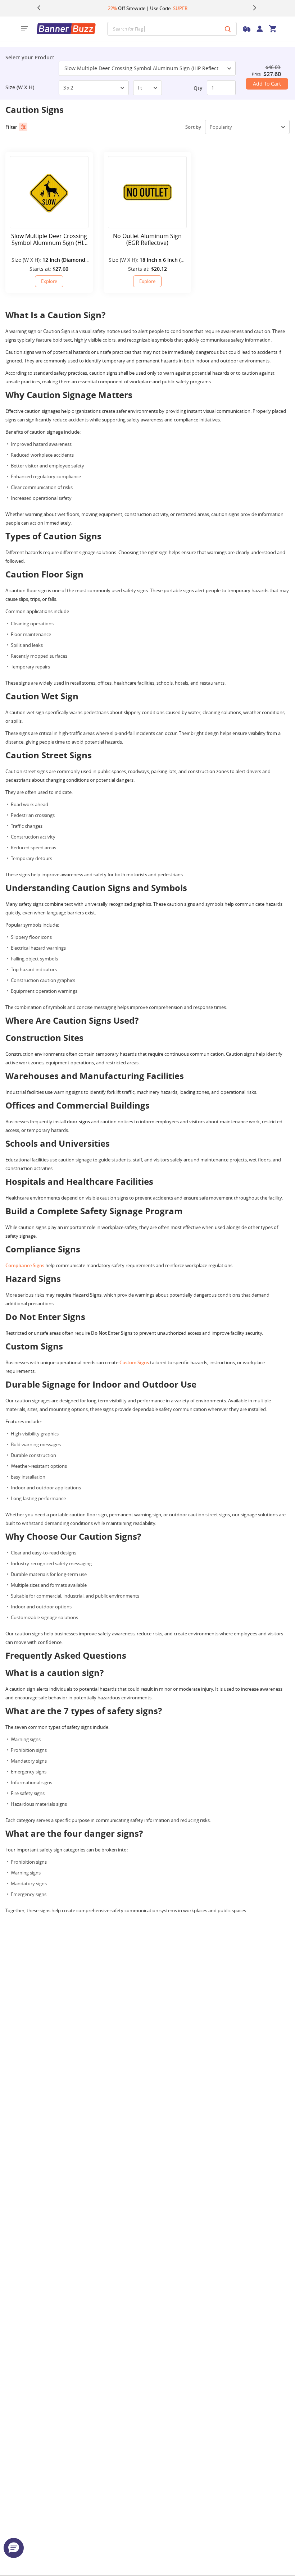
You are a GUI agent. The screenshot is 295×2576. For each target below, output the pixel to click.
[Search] (228, 29)
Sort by (193, 127)
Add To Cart (267, 84)
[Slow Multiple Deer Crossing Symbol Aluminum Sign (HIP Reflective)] (49, 192)
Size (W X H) (20, 87)
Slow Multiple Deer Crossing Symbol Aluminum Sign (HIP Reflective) (146, 68)
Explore (49, 281)
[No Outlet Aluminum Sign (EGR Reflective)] (147, 192)
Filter (11, 127)
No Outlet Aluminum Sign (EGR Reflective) (147, 239)
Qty (198, 88)
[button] (14, 2548)
